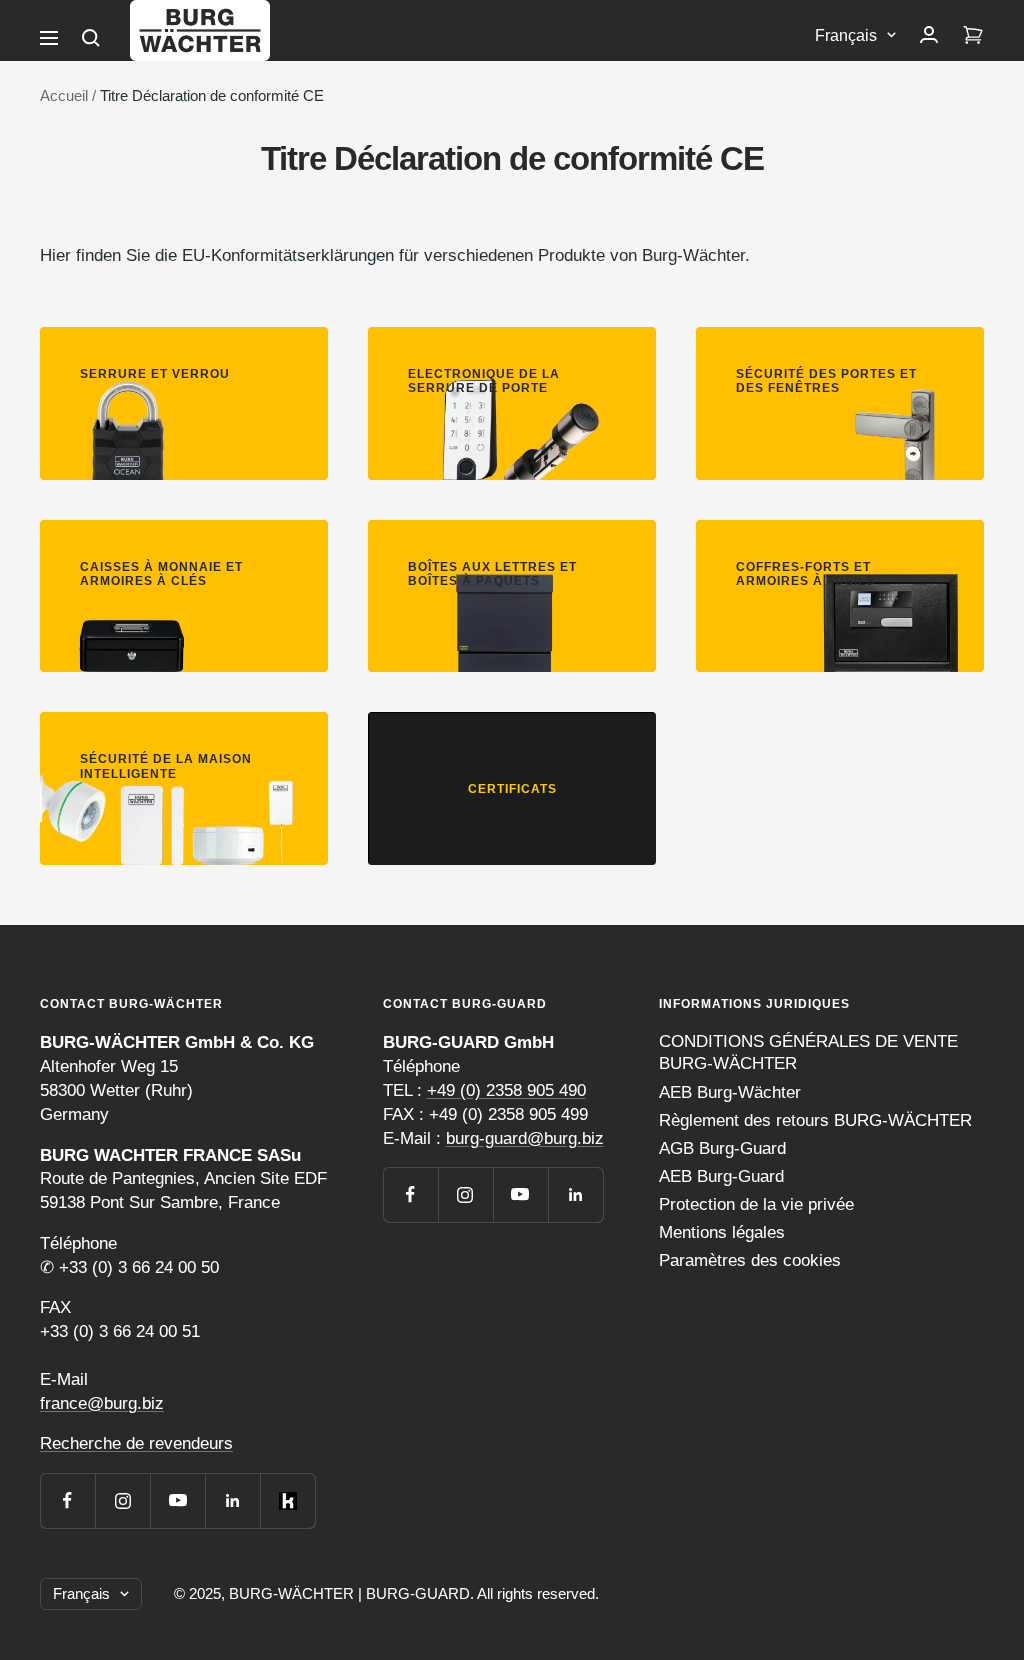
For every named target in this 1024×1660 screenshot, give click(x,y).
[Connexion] (929, 36)
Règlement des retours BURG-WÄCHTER (815, 1120)
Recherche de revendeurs (136, 1443)
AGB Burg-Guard (722, 1148)
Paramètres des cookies (750, 1260)
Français (846, 35)
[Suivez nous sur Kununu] (287, 1500)
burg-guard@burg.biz (525, 1138)
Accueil (64, 95)
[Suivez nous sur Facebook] (67, 1500)
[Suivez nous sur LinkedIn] (232, 1500)
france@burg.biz (102, 1403)
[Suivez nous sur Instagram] (122, 1500)
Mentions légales (722, 1232)
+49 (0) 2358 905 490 (506, 1090)
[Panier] (973, 36)
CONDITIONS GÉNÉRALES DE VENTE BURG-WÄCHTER (808, 1052)
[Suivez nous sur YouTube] (177, 1500)
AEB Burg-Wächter (730, 1092)
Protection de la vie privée (756, 1204)
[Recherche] (91, 38)
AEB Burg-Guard (721, 1176)
